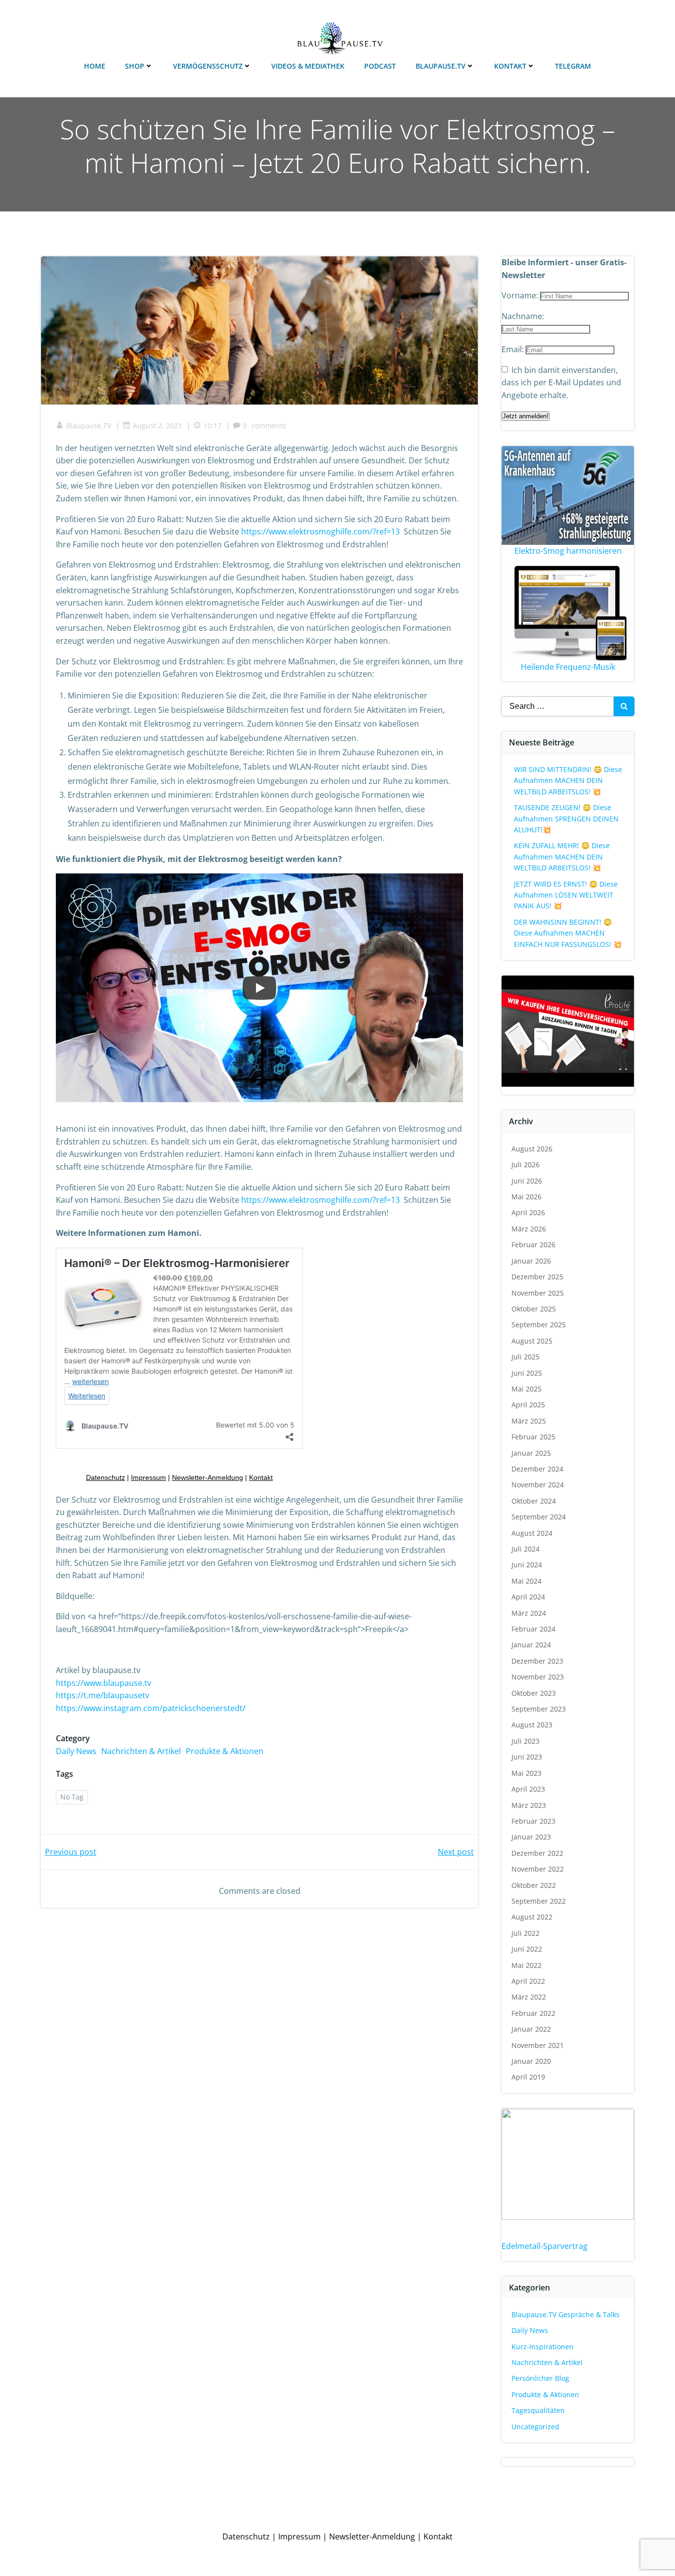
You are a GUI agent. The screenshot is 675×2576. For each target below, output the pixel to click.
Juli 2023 (526, 1741)
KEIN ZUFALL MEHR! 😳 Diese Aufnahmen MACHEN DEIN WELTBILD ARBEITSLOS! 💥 (562, 857)
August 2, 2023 (157, 426)
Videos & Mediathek (308, 66)
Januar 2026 (531, 1261)
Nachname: (523, 316)
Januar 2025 (531, 1453)
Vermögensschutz (208, 66)
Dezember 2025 (537, 1277)
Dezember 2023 (537, 1661)
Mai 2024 (527, 1581)
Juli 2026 (526, 1165)
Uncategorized (535, 2427)
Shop (135, 66)
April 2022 (528, 1981)
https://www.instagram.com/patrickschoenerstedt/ (151, 1708)
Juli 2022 (526, 1933)
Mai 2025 (527, 1389)
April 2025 (528, 1405)
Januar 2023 (531, 1837)
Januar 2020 (531, 2061)
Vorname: (521, 295)
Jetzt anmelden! (526, 416)
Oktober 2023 (534, 1693)
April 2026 (528, 1212)
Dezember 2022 (537, 1853)
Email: (514, 349)
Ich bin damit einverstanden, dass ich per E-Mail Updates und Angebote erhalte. (561, 383)
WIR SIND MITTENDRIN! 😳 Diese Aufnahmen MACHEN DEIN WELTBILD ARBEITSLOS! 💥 (568, 780)
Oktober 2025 (534, 1309)
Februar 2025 (533, 1437)
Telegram (573, 66)
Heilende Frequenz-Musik (568, 667)
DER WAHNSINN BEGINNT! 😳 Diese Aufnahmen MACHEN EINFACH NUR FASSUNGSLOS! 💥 (568, 933)
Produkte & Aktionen (225, 1751)
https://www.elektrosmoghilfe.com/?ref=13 (320, 532)
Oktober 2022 (534, 1885)
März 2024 (529, 1613)
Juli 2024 (526, 1549)
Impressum (299, 2536)
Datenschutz (246, 2536)
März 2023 (529, 1805)
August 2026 (532, 1149)
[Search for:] (557, 706)
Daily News (76, 1751)
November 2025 (538, 1293)
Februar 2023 (533, 1821)
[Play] (259, 988)
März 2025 (529, 1421)
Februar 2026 (533, 1245)
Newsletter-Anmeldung (372, 2536)
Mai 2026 (527, 1197)
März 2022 (529, 1997)
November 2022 (538, 1869)
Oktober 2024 (534, 1501)
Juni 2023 (527, 1757)
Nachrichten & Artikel (141, 1751)
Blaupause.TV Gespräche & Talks (566, 2314)
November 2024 (538, 1485)
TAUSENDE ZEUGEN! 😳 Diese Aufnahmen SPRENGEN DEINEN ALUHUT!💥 (566, 818)
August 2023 (532, 1725)
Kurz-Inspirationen (543, 2347)
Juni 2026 (527, 1181)
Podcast (380, 66)
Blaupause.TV (441, 66)
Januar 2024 (531, 1645)
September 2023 (539, 1709)
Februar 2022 (533, 2013)
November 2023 (538, 1677)
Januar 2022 (531, 2029)
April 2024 (528, 1597)
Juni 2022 (527, 1949)
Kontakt (510, 66)
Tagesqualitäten (538, 2410)
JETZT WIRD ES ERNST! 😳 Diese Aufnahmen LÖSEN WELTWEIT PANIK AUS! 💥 (566, 895)
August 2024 (532, 1533)
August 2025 (532, 1341)
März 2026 (529, 1229)
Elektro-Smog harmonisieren (568, 551)
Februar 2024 (533, 1629)
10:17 (212, 426)
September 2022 (539, 1901)
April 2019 (528, 2077)
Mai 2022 (527, 1965)
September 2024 (539, 1517)
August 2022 (532, 1917)
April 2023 (528, 1789)
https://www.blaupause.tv (104, 1683)
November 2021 (538, 2045)
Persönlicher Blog (540, 2378)
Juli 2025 (526, 1357)
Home (95, 66)
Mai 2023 (527, 1773)
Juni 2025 (527, 1373)
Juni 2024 (527, 1565)
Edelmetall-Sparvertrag (545, 2246)
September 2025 (539, 1325)
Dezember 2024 (537, 1469)
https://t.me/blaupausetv (103, 1695)
